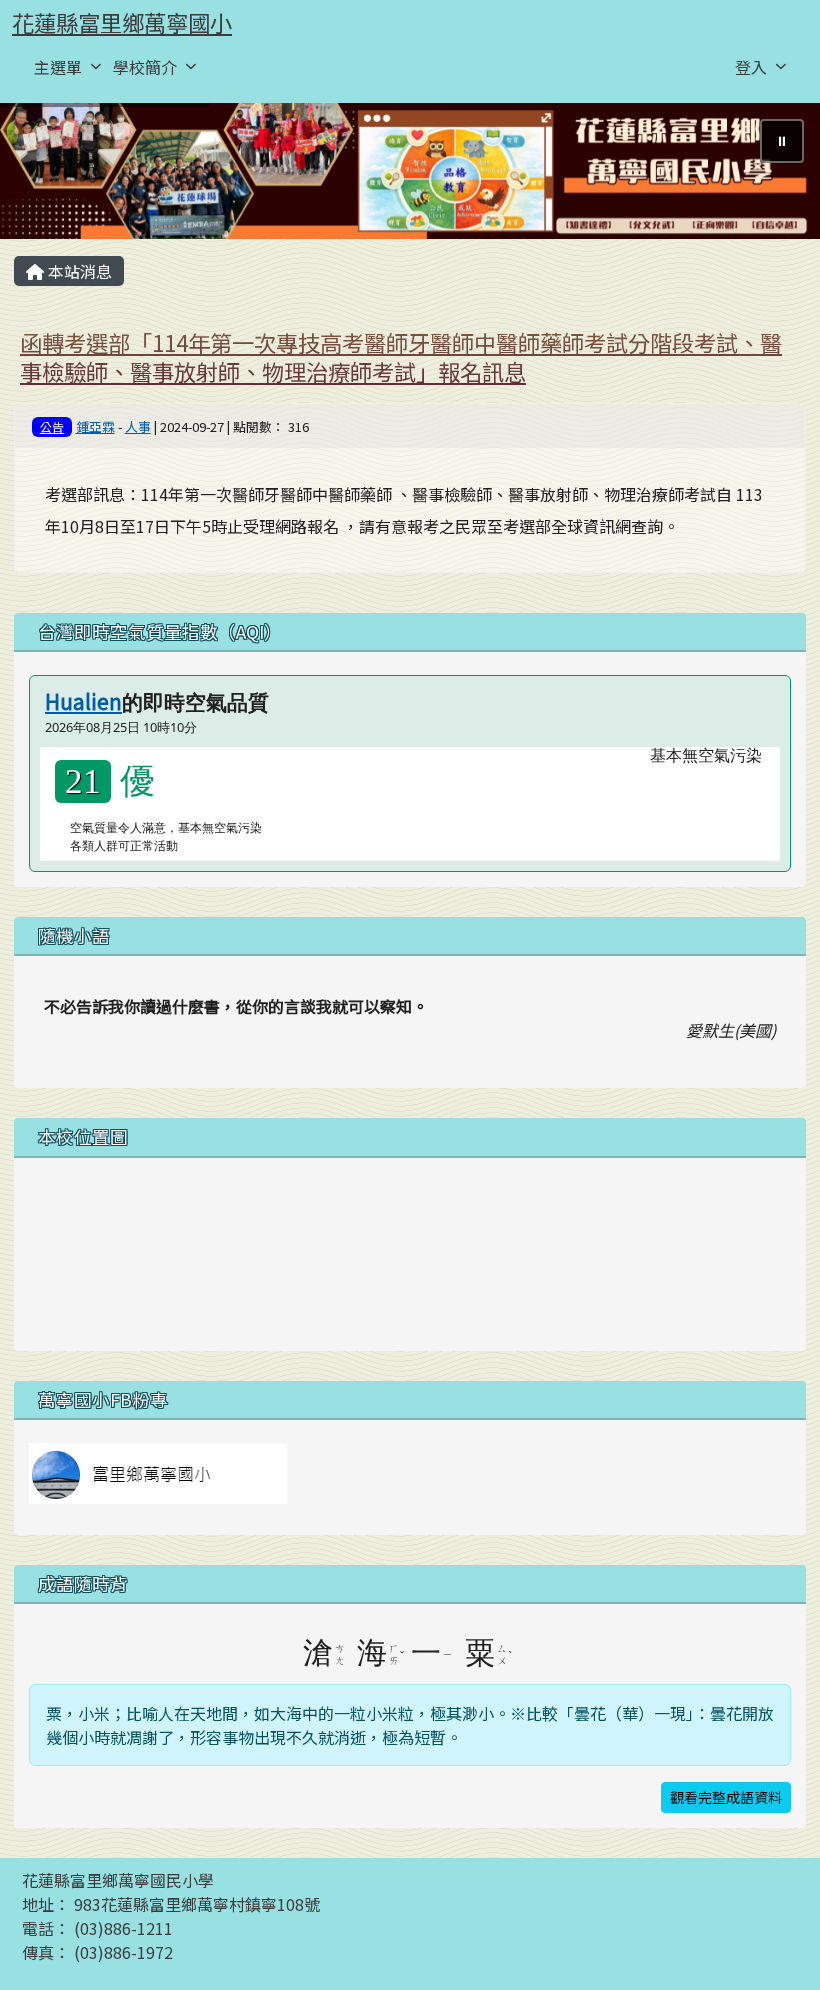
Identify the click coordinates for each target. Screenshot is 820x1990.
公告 (52, 426)
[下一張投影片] (772, 175)
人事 (138, 426)
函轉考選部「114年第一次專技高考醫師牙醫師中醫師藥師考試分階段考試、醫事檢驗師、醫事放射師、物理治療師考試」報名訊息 (401, 356)
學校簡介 (145, 67)
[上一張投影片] (48, 175)
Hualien (83, 701)
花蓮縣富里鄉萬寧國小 (122, 22)
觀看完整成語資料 (726, 1797)
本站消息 (78, 271)
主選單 (58, 67)
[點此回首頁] (410, 171)
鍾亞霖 (95, 426)
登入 (751, 67)
